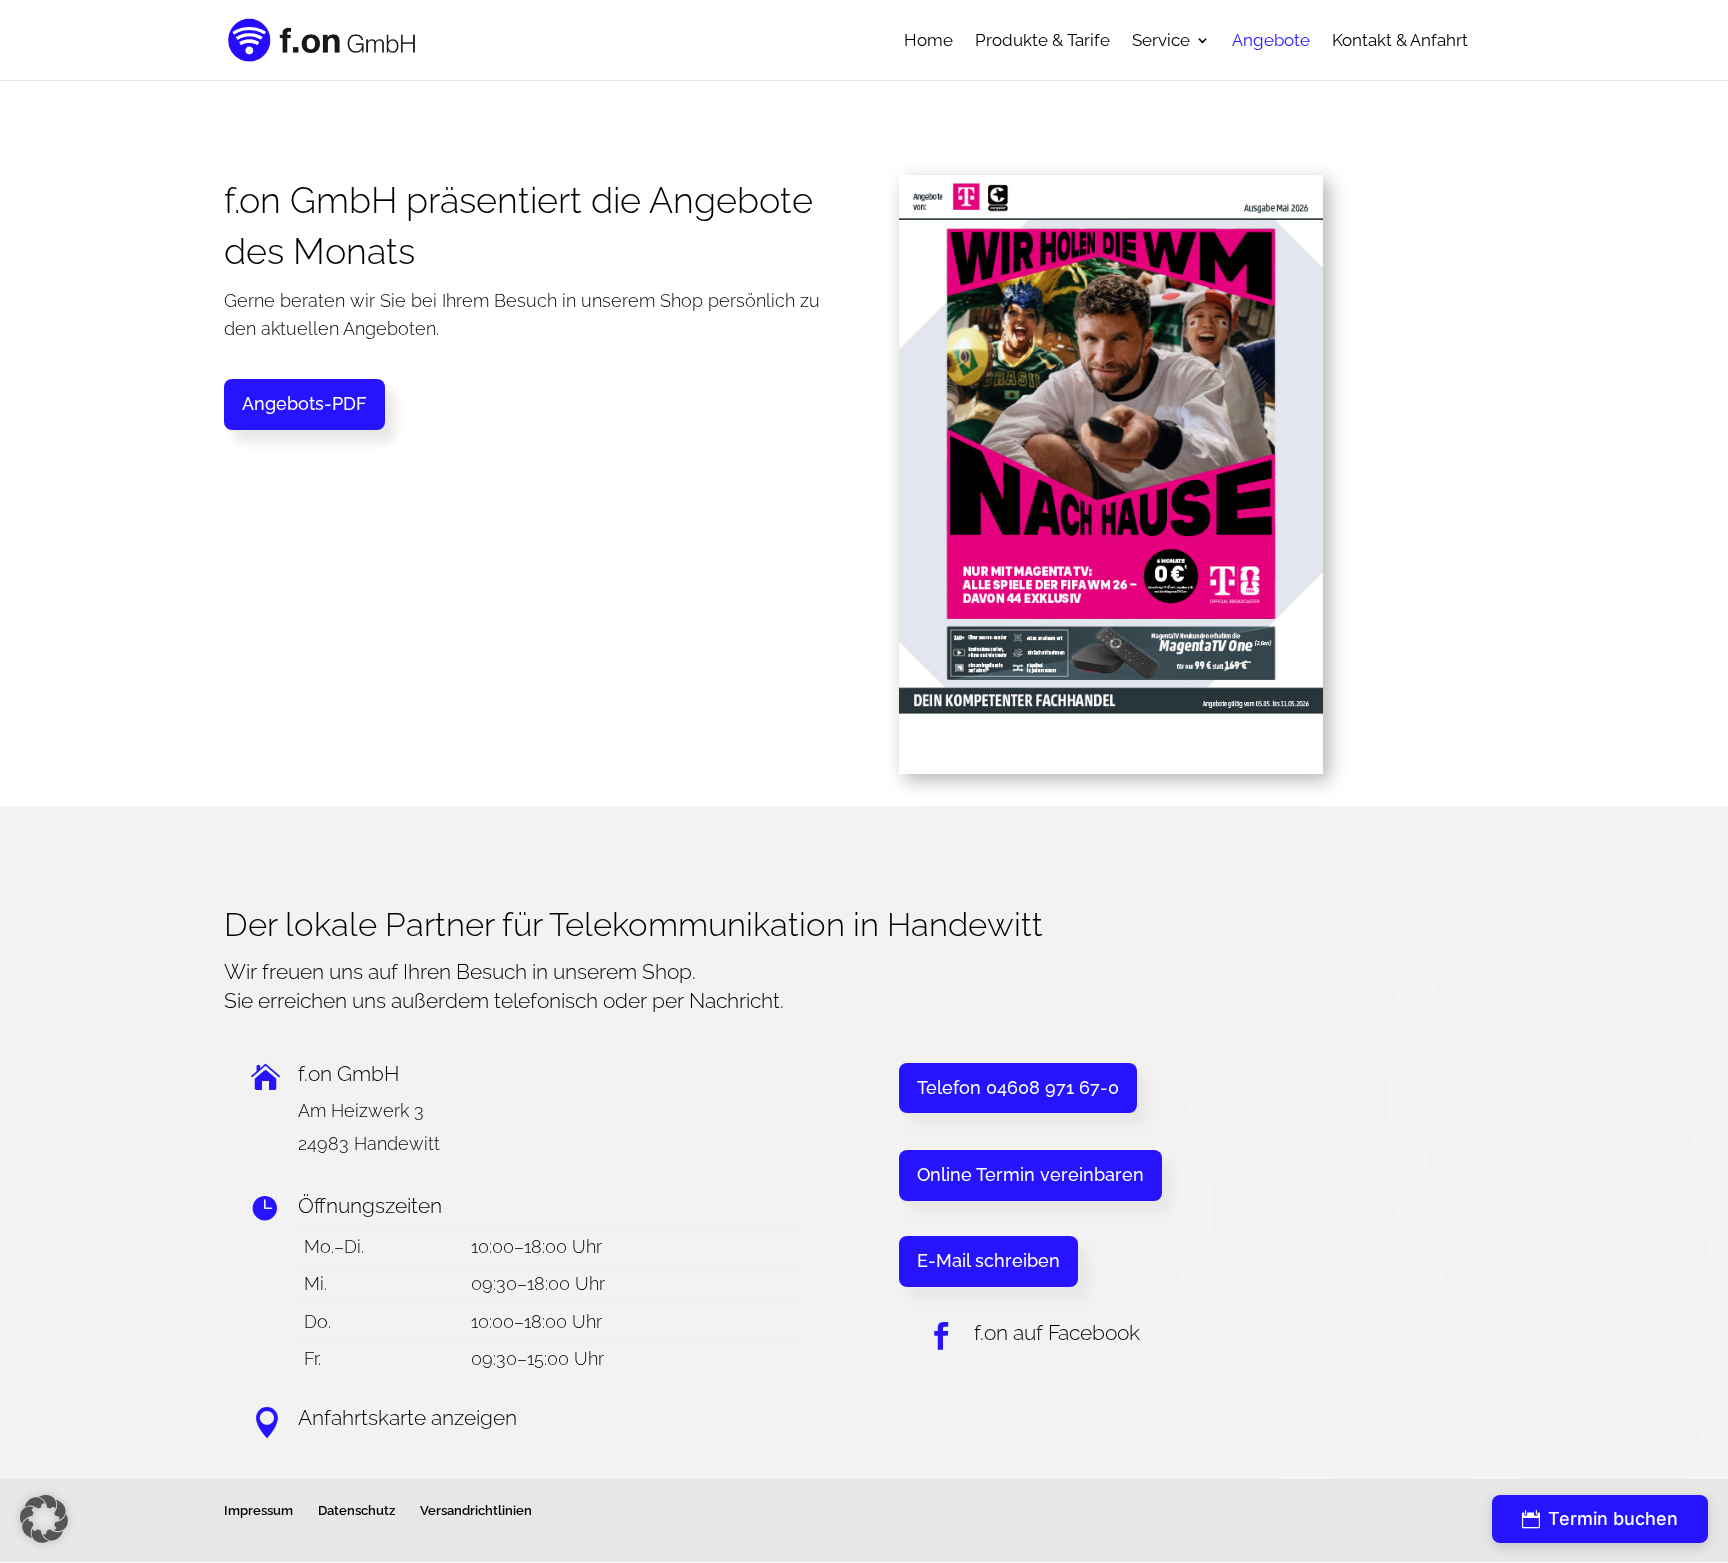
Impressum (258, 1510)
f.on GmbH (348, 1074)
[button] (44, 1519)
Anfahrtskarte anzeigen (407, 1418)
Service (1161, 41)
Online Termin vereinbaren (1030, 1174)
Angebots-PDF (304, 403)
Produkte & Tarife (1042, 41)
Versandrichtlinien (476, 1510)
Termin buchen (1600, 1519)
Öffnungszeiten (370, 1206)
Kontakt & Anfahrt (1400, 41)
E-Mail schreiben (988, 1260)
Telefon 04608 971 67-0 (1018, 1087)
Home (928, 41)
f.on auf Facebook (1057, 1333)
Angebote (1271, 41)
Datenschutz (356, 1510)
